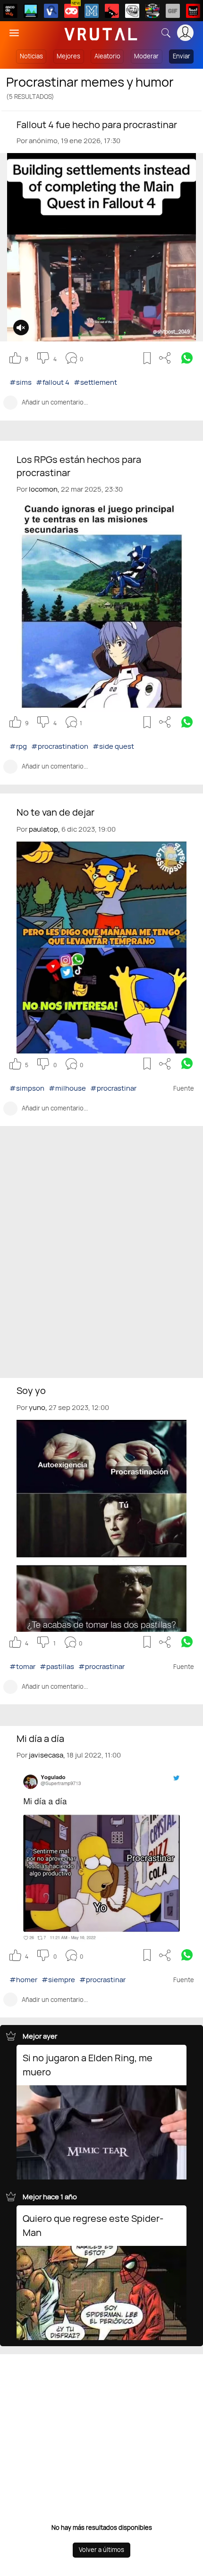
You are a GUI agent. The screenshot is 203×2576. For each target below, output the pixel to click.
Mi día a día (40, 1738)
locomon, (44, 489)
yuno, (38, 1407)
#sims (21, 382)
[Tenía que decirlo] (193, 11)
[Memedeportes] (92, 11)
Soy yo (31, 1390)
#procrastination (60, 746)
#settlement (95, 382)
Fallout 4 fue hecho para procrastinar (97, 125)
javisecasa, (47, 1755)
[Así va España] (112, 11)
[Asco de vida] (10, 11)
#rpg (18, 746)
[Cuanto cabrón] (132, 11)
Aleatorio (107, 56)
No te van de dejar (55, 812)
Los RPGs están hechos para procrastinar (79, 466)
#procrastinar (113, 1088)
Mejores (68, 56)
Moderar (146, 56)
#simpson (27, 1088)
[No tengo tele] (152, 11)
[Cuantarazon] (31, 11)
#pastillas (57, 1666)
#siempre (58, 1980)
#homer (23, 1980)
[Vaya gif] (173, 11)
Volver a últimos (101, 2550)
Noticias (31, 56)
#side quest (113, 746)
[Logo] (101, 33)
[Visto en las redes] (51, 11)
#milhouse (67, 1088)
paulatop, (44, 829)
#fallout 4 (53, 382)
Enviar (182, 56)
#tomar (22, 1666)
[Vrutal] (71, 11)
